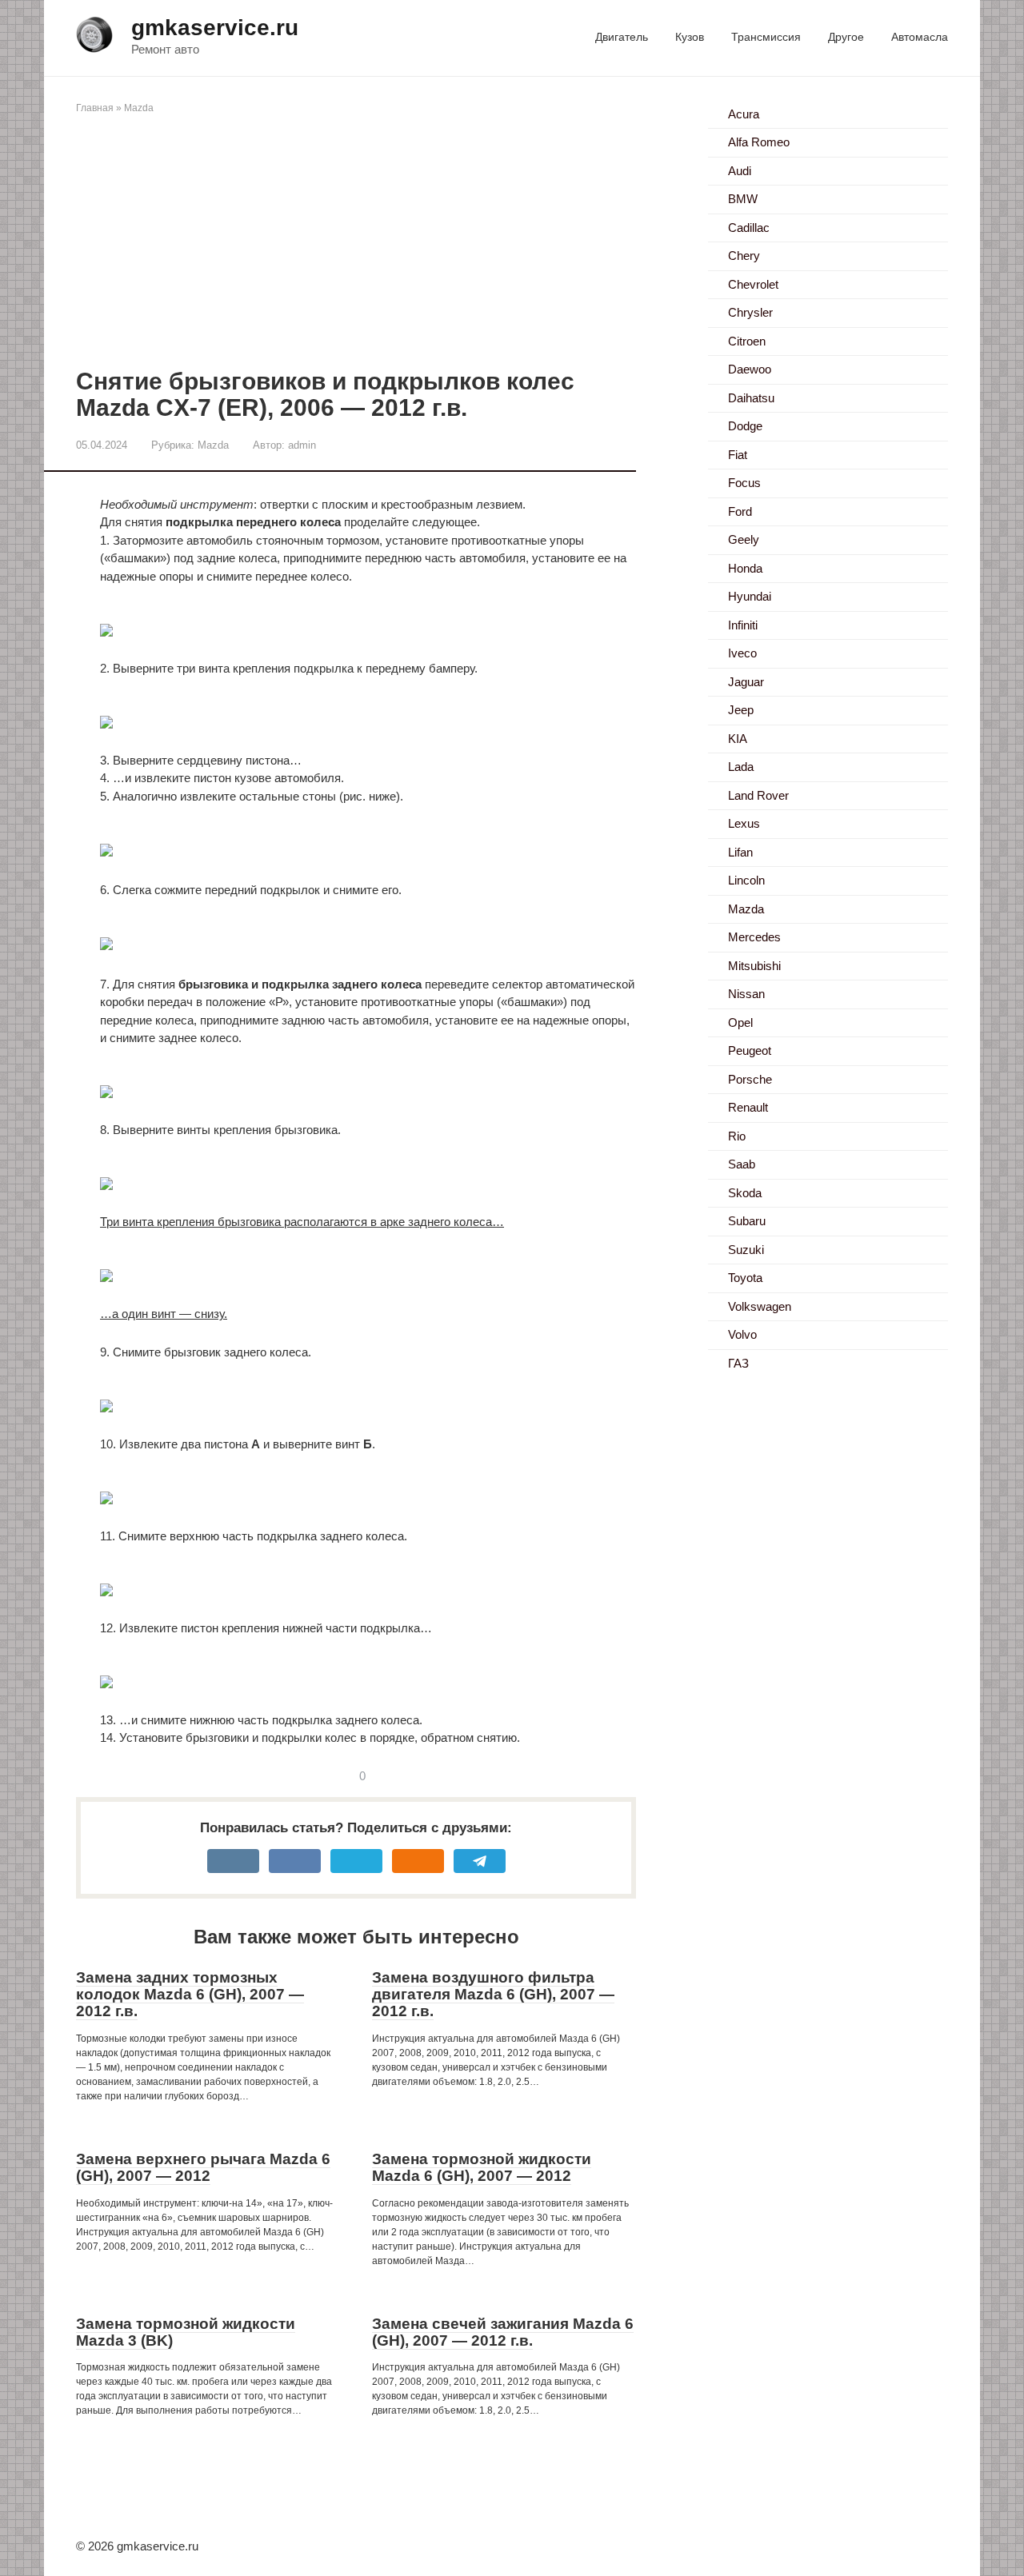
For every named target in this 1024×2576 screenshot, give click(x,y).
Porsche (750, 1079)
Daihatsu (751, 398)
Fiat (738, 455)
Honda (745, 568)
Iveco (742, 653)
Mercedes (754, 937)
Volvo (742, 1334)
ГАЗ (738, 1363)
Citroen (747, 341)
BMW (743, 199)
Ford (740, 511)
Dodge (745, 426)
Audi (740, 171)
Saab (742, 1164)
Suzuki (746, 1250)
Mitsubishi (754, 966)
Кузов (690, 37)
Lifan (740, 852)
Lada (741, 767)
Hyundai (750, 596)
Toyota (745, 1278)
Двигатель (622, 37)
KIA (738, 739)
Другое (846, 37)
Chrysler (750, 312)
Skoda (745, 1193)
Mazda (139, 108)
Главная (95, 108)
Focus (744, 483)
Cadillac (749, 228)
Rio (737, 1136)
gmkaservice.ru (215, 28)
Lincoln (746, 880)
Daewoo (750, 369)
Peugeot (750, 1050)
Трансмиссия (766, 37)
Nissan (746, 994)
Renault (748, 1107)
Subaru (747, 1221)
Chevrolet (753, 284)
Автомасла (920, 37)
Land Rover (758, 795)
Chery (744, 256)
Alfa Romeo (759, 142)
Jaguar (746, 682)
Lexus (744, 823)
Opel (740, 1022)
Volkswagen (760, 1306)
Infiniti (743, 625)
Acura (744, 114)
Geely (744, 539)
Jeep (741, 710)
